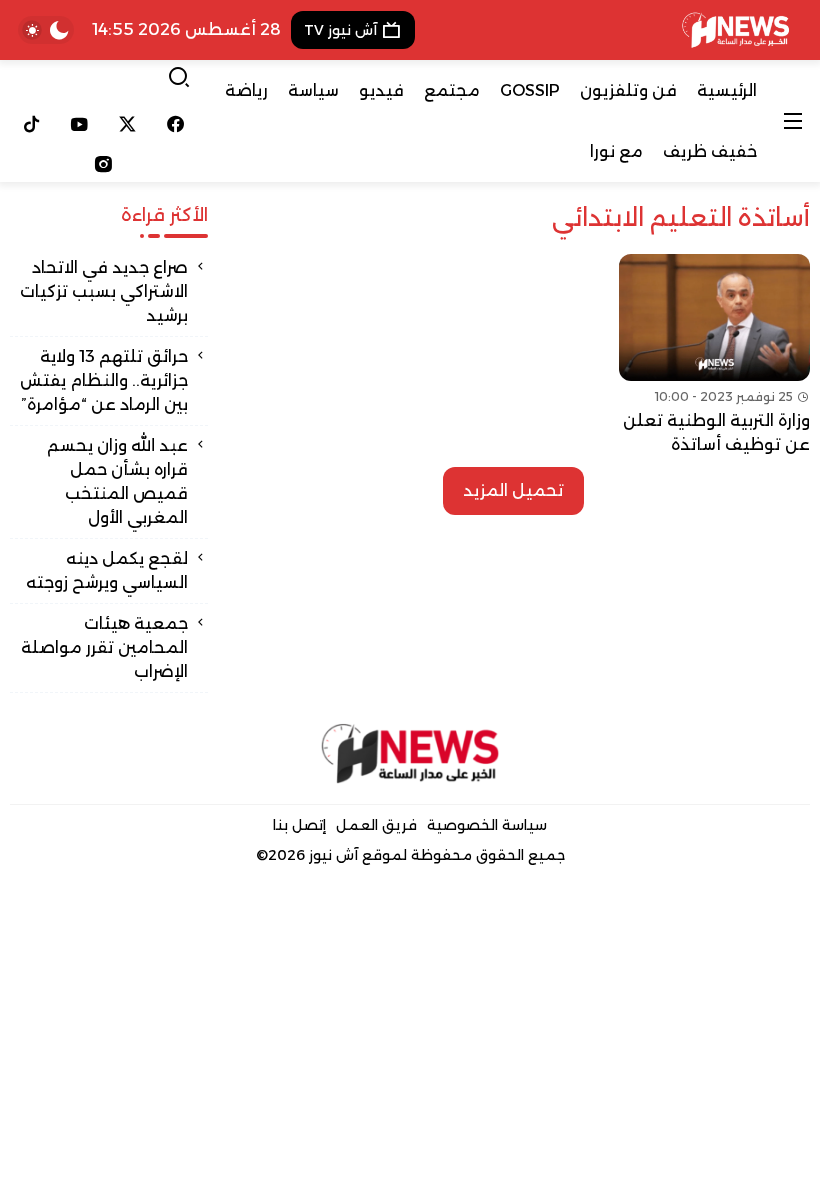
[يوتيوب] (80, 124)
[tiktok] (32, 124)
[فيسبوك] (175, 124)
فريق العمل (376, 825)
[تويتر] (128, 124)
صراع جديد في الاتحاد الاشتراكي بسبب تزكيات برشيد (104, 291)
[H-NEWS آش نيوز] (735, 30)
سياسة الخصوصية (487, 825)
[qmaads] (410, 753)
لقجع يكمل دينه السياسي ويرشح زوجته (107, 570)
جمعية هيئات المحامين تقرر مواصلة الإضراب (104, 647)
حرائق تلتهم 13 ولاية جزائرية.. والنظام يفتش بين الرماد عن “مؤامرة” (104, 380)
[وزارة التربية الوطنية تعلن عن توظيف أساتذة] (714, 355)
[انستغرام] (103, 164)
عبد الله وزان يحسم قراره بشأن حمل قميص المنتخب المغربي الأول (117, 481)
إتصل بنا (299, 825)
